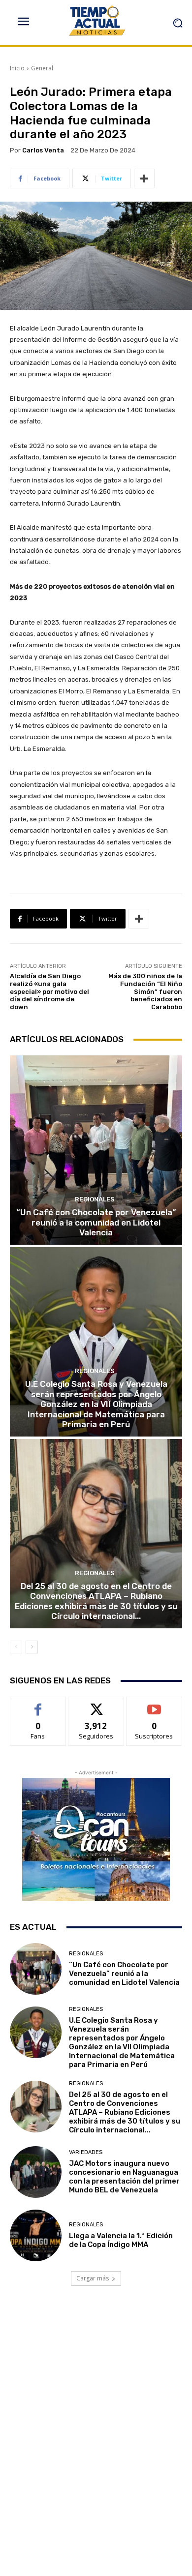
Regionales (95, 1199)
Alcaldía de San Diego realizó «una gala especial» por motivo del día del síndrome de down (49, 991)
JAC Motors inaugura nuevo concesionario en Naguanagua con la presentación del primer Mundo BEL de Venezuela (124, 2177)
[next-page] (32, 1647)
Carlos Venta (43, 150)
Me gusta (38, 1704)
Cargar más (93, 2278)
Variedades (86, 2152)
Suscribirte (154, 1704)
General (42, 68)
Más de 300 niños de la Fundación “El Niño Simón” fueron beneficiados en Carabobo (145, 991)
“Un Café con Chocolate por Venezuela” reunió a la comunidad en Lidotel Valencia (96, 1222)
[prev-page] (16, 1647)
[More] (144, 179)
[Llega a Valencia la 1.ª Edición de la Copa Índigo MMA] (36, 2235)
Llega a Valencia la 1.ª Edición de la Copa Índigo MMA (121, 2240)
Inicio (17, 68)
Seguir (96, 1704)
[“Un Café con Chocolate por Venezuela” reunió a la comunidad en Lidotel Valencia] (96, 1150)
